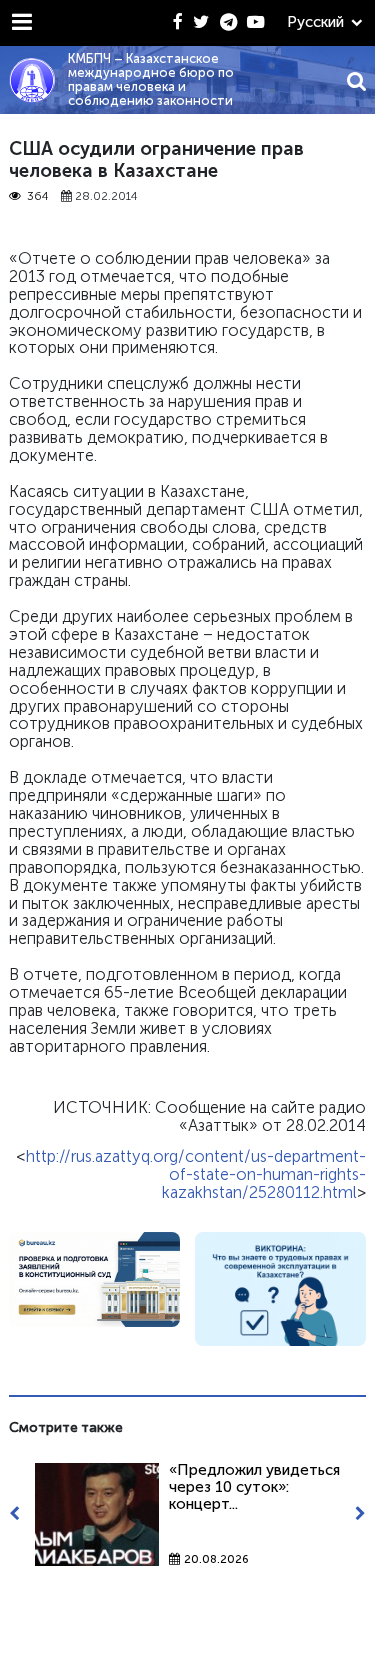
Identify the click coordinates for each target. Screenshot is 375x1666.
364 (38, 196)
